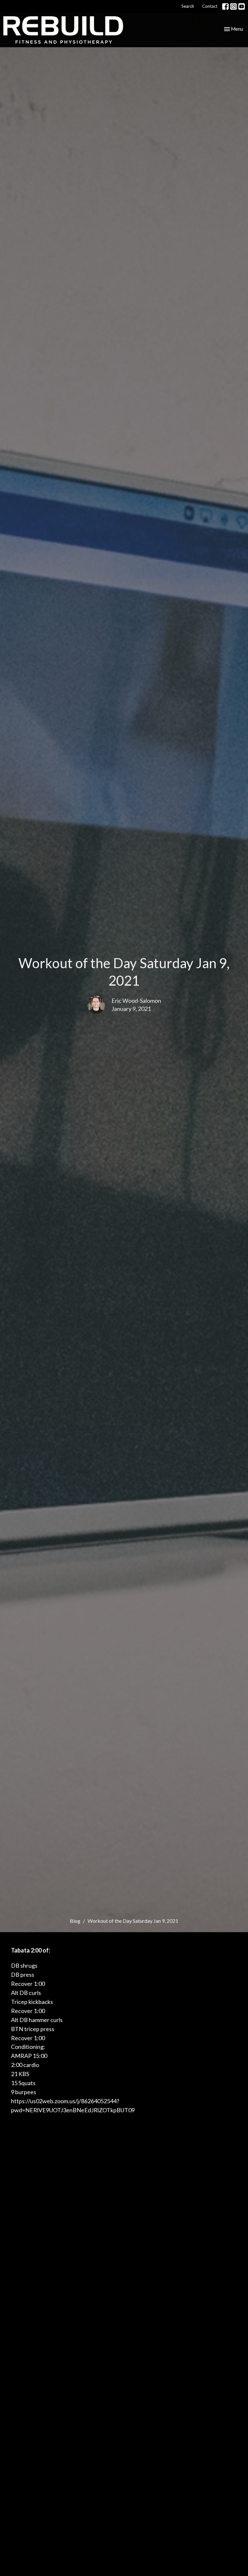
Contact (210, 6)
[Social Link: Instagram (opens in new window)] (233, 6)
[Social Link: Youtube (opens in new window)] (242, 6)
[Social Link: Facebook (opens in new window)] (225, 6)
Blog (75, 1921)
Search (188, 6)
